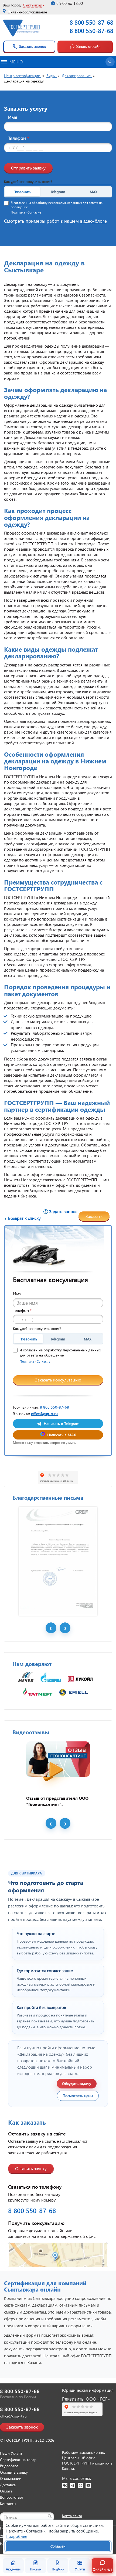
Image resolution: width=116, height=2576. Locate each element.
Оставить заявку (31, 2168)
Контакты (8, 2504)
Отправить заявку (28, 168)
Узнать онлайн (88, 46)
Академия (13, 2569)
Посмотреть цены (78, 2096)
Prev (51, 1628)
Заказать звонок (33, 46)
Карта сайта (72, 2516)
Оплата (6, 2491)
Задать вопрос (63, 1211)
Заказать (94, 1216)
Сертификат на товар (18, 2460)
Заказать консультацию (58, 1380)
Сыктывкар (33, 5)
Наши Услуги (11, 2453)
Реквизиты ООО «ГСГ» (86, 2399)
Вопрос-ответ (12, 2497)
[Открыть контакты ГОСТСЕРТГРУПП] (58, 2255)
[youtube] (88, 2485)
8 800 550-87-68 (91, 22)
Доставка (8, 2485)
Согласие (34, 212)
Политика (18, 212)
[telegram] (73, 2485)
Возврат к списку (24, 1218)
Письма (36, 2569)
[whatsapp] (80, 2485)
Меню (16, 62)
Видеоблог (9, 2466)
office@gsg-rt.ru (44, 1414)
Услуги (80, 2569)
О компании (11, 2478)
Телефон (19, 138)
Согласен (58, 2546)
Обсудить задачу (77, 2083)
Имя (13, 117)
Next (65, 1628)
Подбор (58, 2569)
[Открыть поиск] (110, 62)
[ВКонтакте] (65, 2485)
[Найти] (50, 2516)
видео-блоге (93, 221)
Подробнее (16, 2536)
